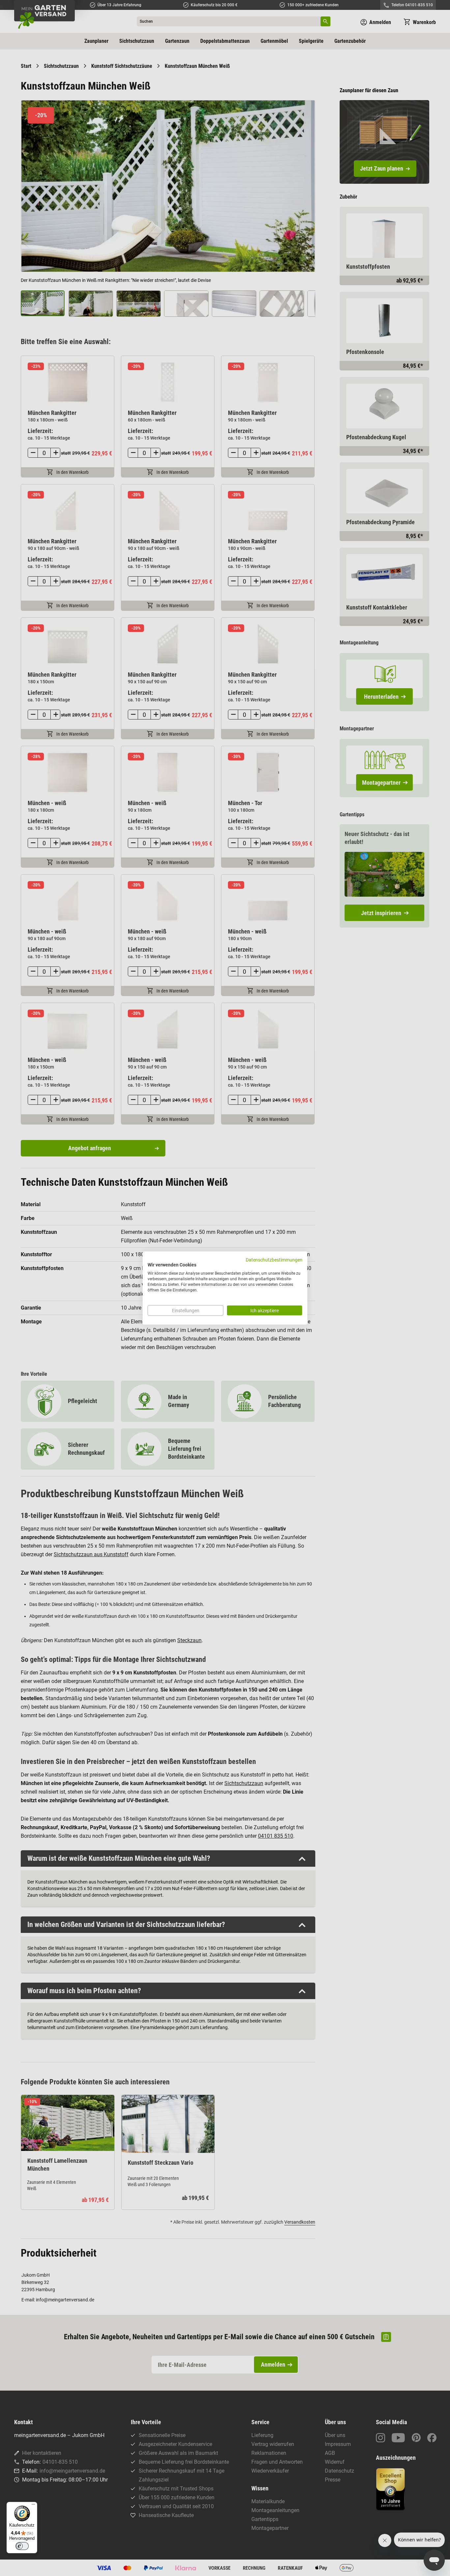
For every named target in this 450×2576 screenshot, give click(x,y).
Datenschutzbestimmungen (274, 1260)
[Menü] (33, 2506)
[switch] (22, 2546)
